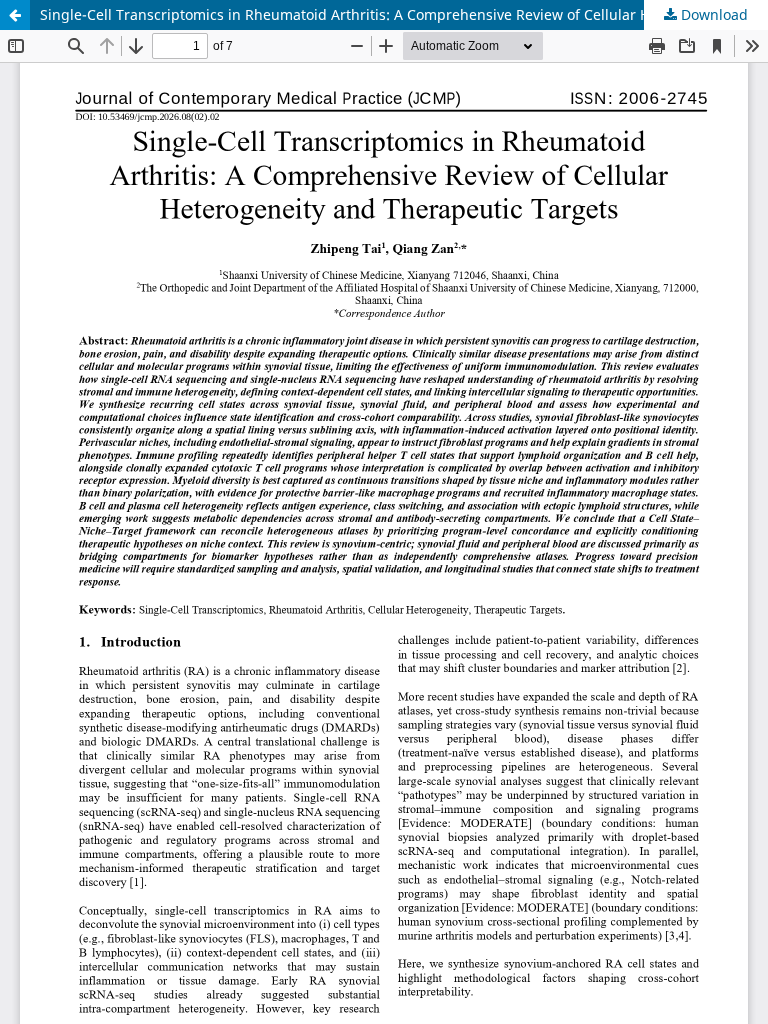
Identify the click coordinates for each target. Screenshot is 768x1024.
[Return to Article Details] (15, 15)
